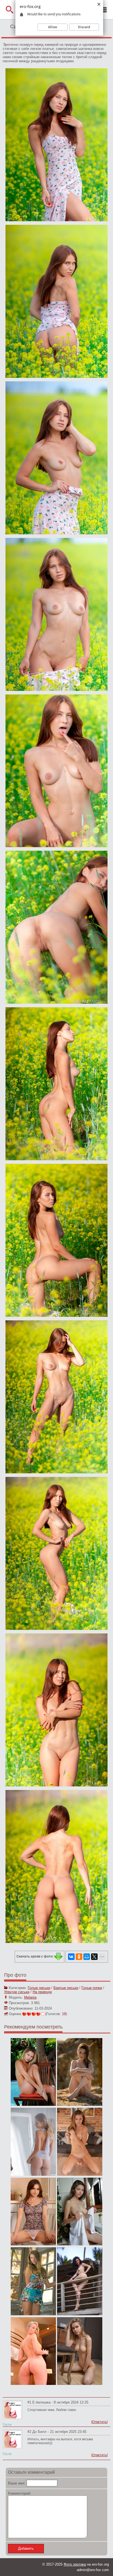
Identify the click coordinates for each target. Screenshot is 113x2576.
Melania (30, 1997)
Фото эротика (75, 2564)
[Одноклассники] (79, 1957)
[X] (94, 1957)
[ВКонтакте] (71, 1957)
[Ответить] (99, 2422)
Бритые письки (66, 1988)
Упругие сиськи (17, 1992)
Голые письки (39, 1988)
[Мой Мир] (87, 1957)
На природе (42, 1992)
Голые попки (92, 1988)
